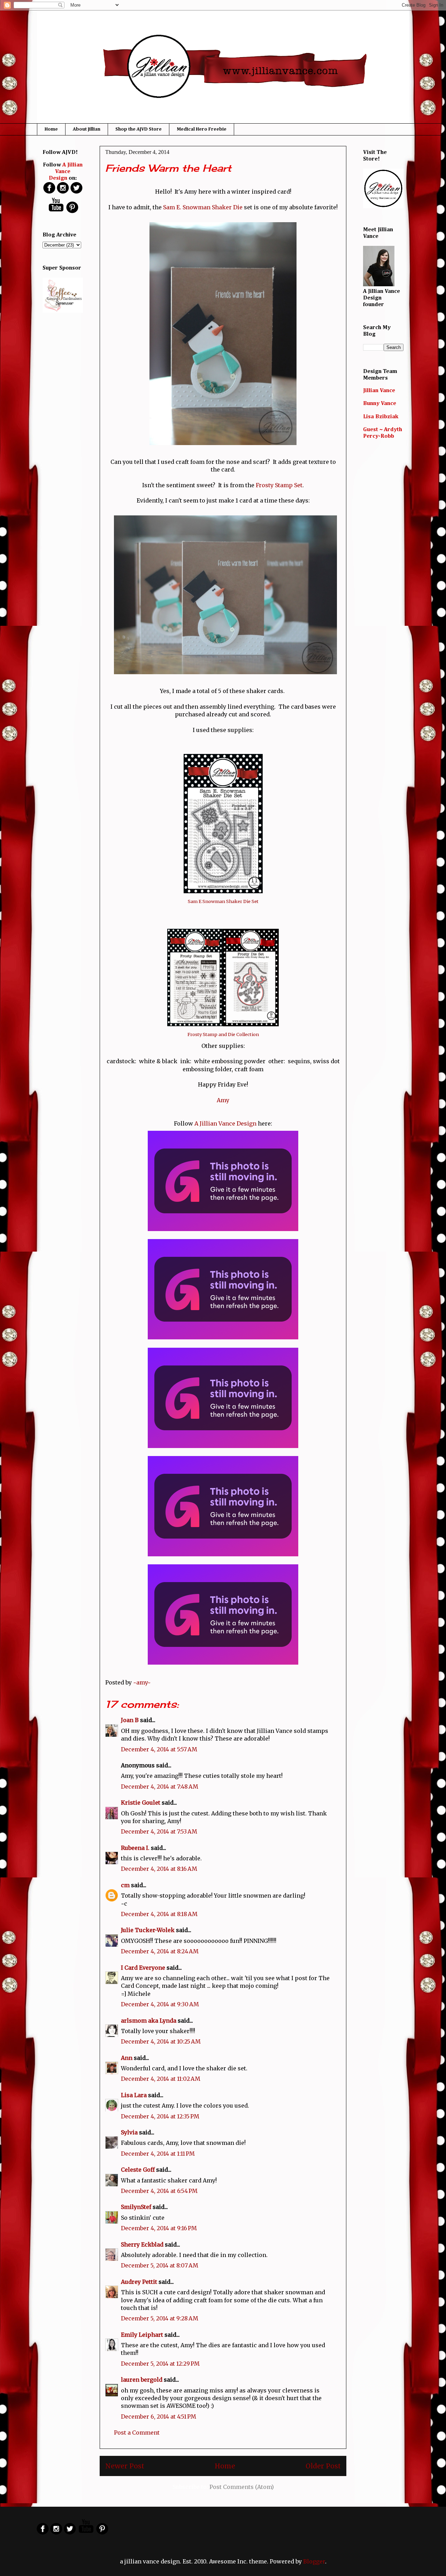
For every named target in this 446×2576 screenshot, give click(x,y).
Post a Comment (137, 2433)
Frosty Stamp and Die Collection (223, 1034)
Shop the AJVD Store (139, 129)
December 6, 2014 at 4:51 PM (159, 2417)
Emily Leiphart (142, 2335)
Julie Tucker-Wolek (148, 1930)
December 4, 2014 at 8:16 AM (159, 1869)
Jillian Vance (379, 391)
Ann (127, 2058)
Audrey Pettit (139, 2282)
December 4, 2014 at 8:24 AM (160, 1951)
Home (51, 129)
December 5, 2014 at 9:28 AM (160, 2318)
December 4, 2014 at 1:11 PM (158, 2154)
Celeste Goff (138, 2170)
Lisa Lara (134, 2095)
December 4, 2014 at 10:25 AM (161, 2041)
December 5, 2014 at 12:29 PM (160, 2364)
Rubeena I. (135, 1848)
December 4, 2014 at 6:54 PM (159, 2191)
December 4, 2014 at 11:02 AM (161, 2079)
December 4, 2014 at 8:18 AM (159, 1914)
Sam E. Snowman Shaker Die (203, 207)
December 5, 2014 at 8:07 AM (160, 2265)
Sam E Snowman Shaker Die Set (223, 901)
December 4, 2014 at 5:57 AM (159, 1749)
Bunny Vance (380, 404)
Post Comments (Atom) (242, 2487)
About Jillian (87, 129)
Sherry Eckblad (142, 2244)
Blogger (314, 2561)
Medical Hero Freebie (202, 129)
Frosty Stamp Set (279, 485)
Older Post (323, 2466)
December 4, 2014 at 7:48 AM (160, 1787)
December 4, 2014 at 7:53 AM (159, 1831)
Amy (223, 1100)
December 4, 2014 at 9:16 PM (159, 2228)
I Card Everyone (143, 1968)
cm (125, 1885)
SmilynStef (136, 2207)
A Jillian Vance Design (225, 1123)
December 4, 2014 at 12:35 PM (160, 2116)
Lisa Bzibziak (381, 417)
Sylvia (129, 2132)
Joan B (130, 1720)
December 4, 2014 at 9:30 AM (160, 2004)
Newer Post (125, 2466)
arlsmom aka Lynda (149, 2021)
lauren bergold (142, 2380)
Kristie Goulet (141, 1803)
